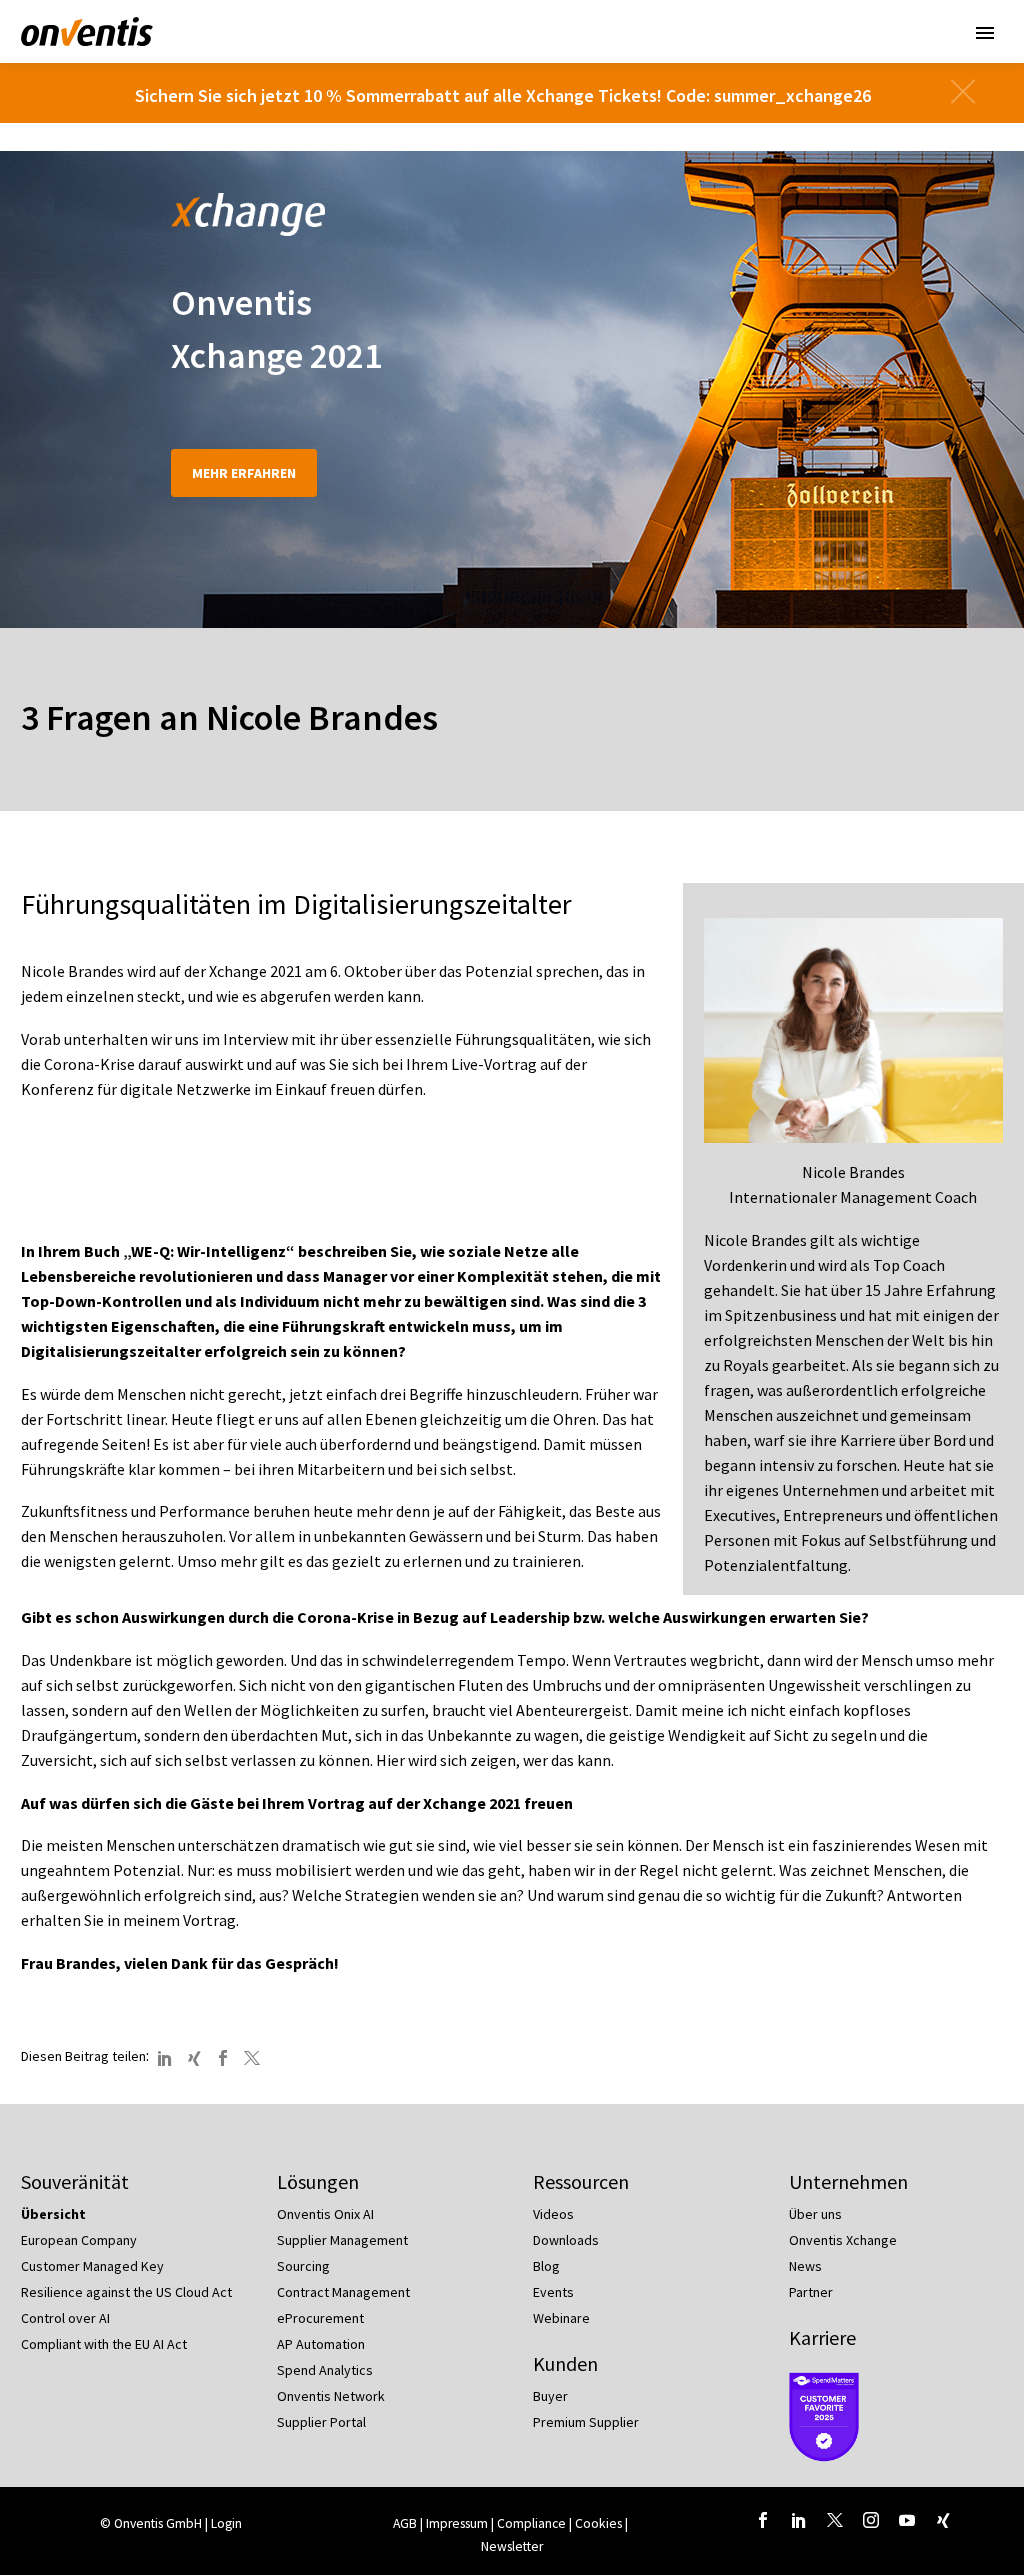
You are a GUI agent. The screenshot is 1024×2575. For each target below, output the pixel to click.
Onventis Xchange (843, 2240)
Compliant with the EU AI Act (104, 2344)
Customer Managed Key (92, 2266)
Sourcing (303, 2266)
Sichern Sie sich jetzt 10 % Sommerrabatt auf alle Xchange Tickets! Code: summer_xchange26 (503, 95)
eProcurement (320, 2318)
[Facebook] (223, 2058)
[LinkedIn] (165, 2058)
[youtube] (907, 2520)
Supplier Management (342, 2240)
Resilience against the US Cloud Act (126, 2292)
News (805, 2266)
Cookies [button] (598, 2523)
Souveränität (75, 2181)
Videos (553, 2214)
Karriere (822, 2337)
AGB (405, 2523)
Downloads (566, 2240)
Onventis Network (331, 2396)
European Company (79, 2240)
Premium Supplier (586, 2422)
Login (226, 2523)
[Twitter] (252, 2058)
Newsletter (512, 2546)
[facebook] (763, 2520)
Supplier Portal (321, 2422)
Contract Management (343, 2292)
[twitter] (835, 2520)
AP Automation (321, 2344)
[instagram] (871, 2520)
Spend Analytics (325, 2370)
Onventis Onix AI (325, 2214)
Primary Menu (985, 33)
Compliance (531, 2523)
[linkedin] (799, 2520)
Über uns (815, 2214)
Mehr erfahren (244, 473)
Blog (546, 2266)
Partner (811, 2292)
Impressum (458, 2523)
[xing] (943, 2520)
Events (553, 2292)
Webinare (561, 2318)
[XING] (194, 2058)
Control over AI (65, 2318)
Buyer (550, 2396)
